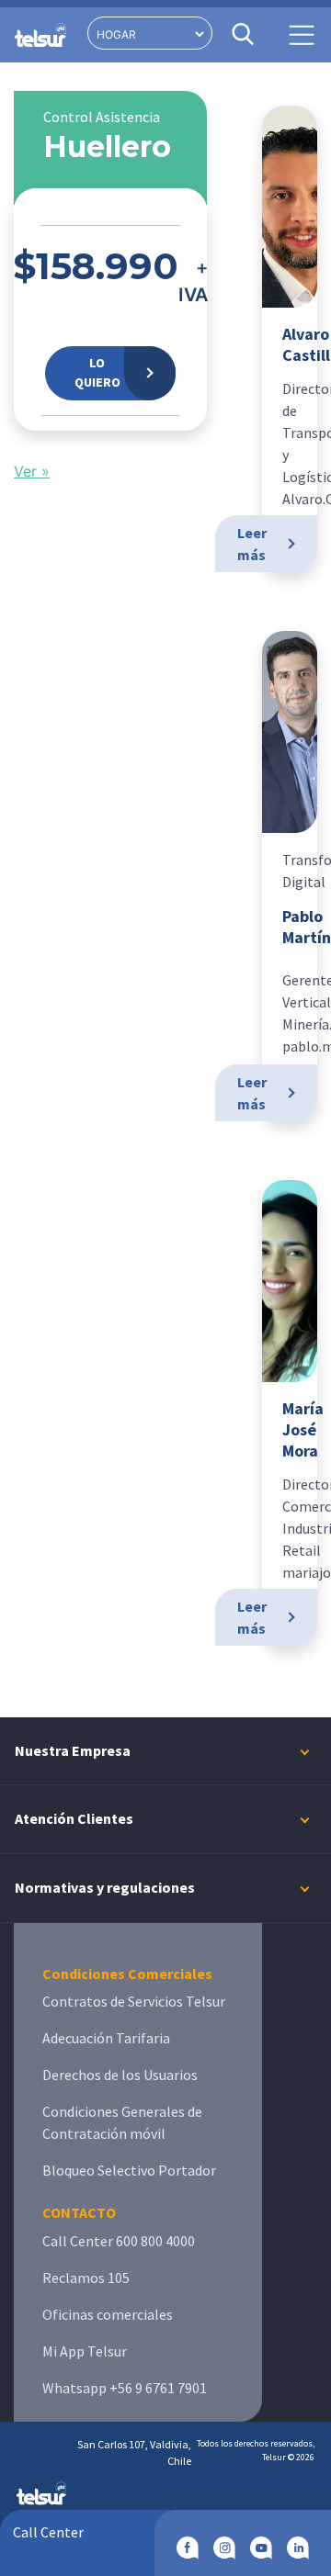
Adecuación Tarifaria (106, 2038)
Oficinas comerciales (108, 2314)
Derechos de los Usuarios (120, 2075)
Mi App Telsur (85, 2351)
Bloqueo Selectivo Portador (129, 2170)
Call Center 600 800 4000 (119, 2241)
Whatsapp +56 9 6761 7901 (125, 2388)
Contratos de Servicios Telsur (134, 2001)
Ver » (32, 471)
